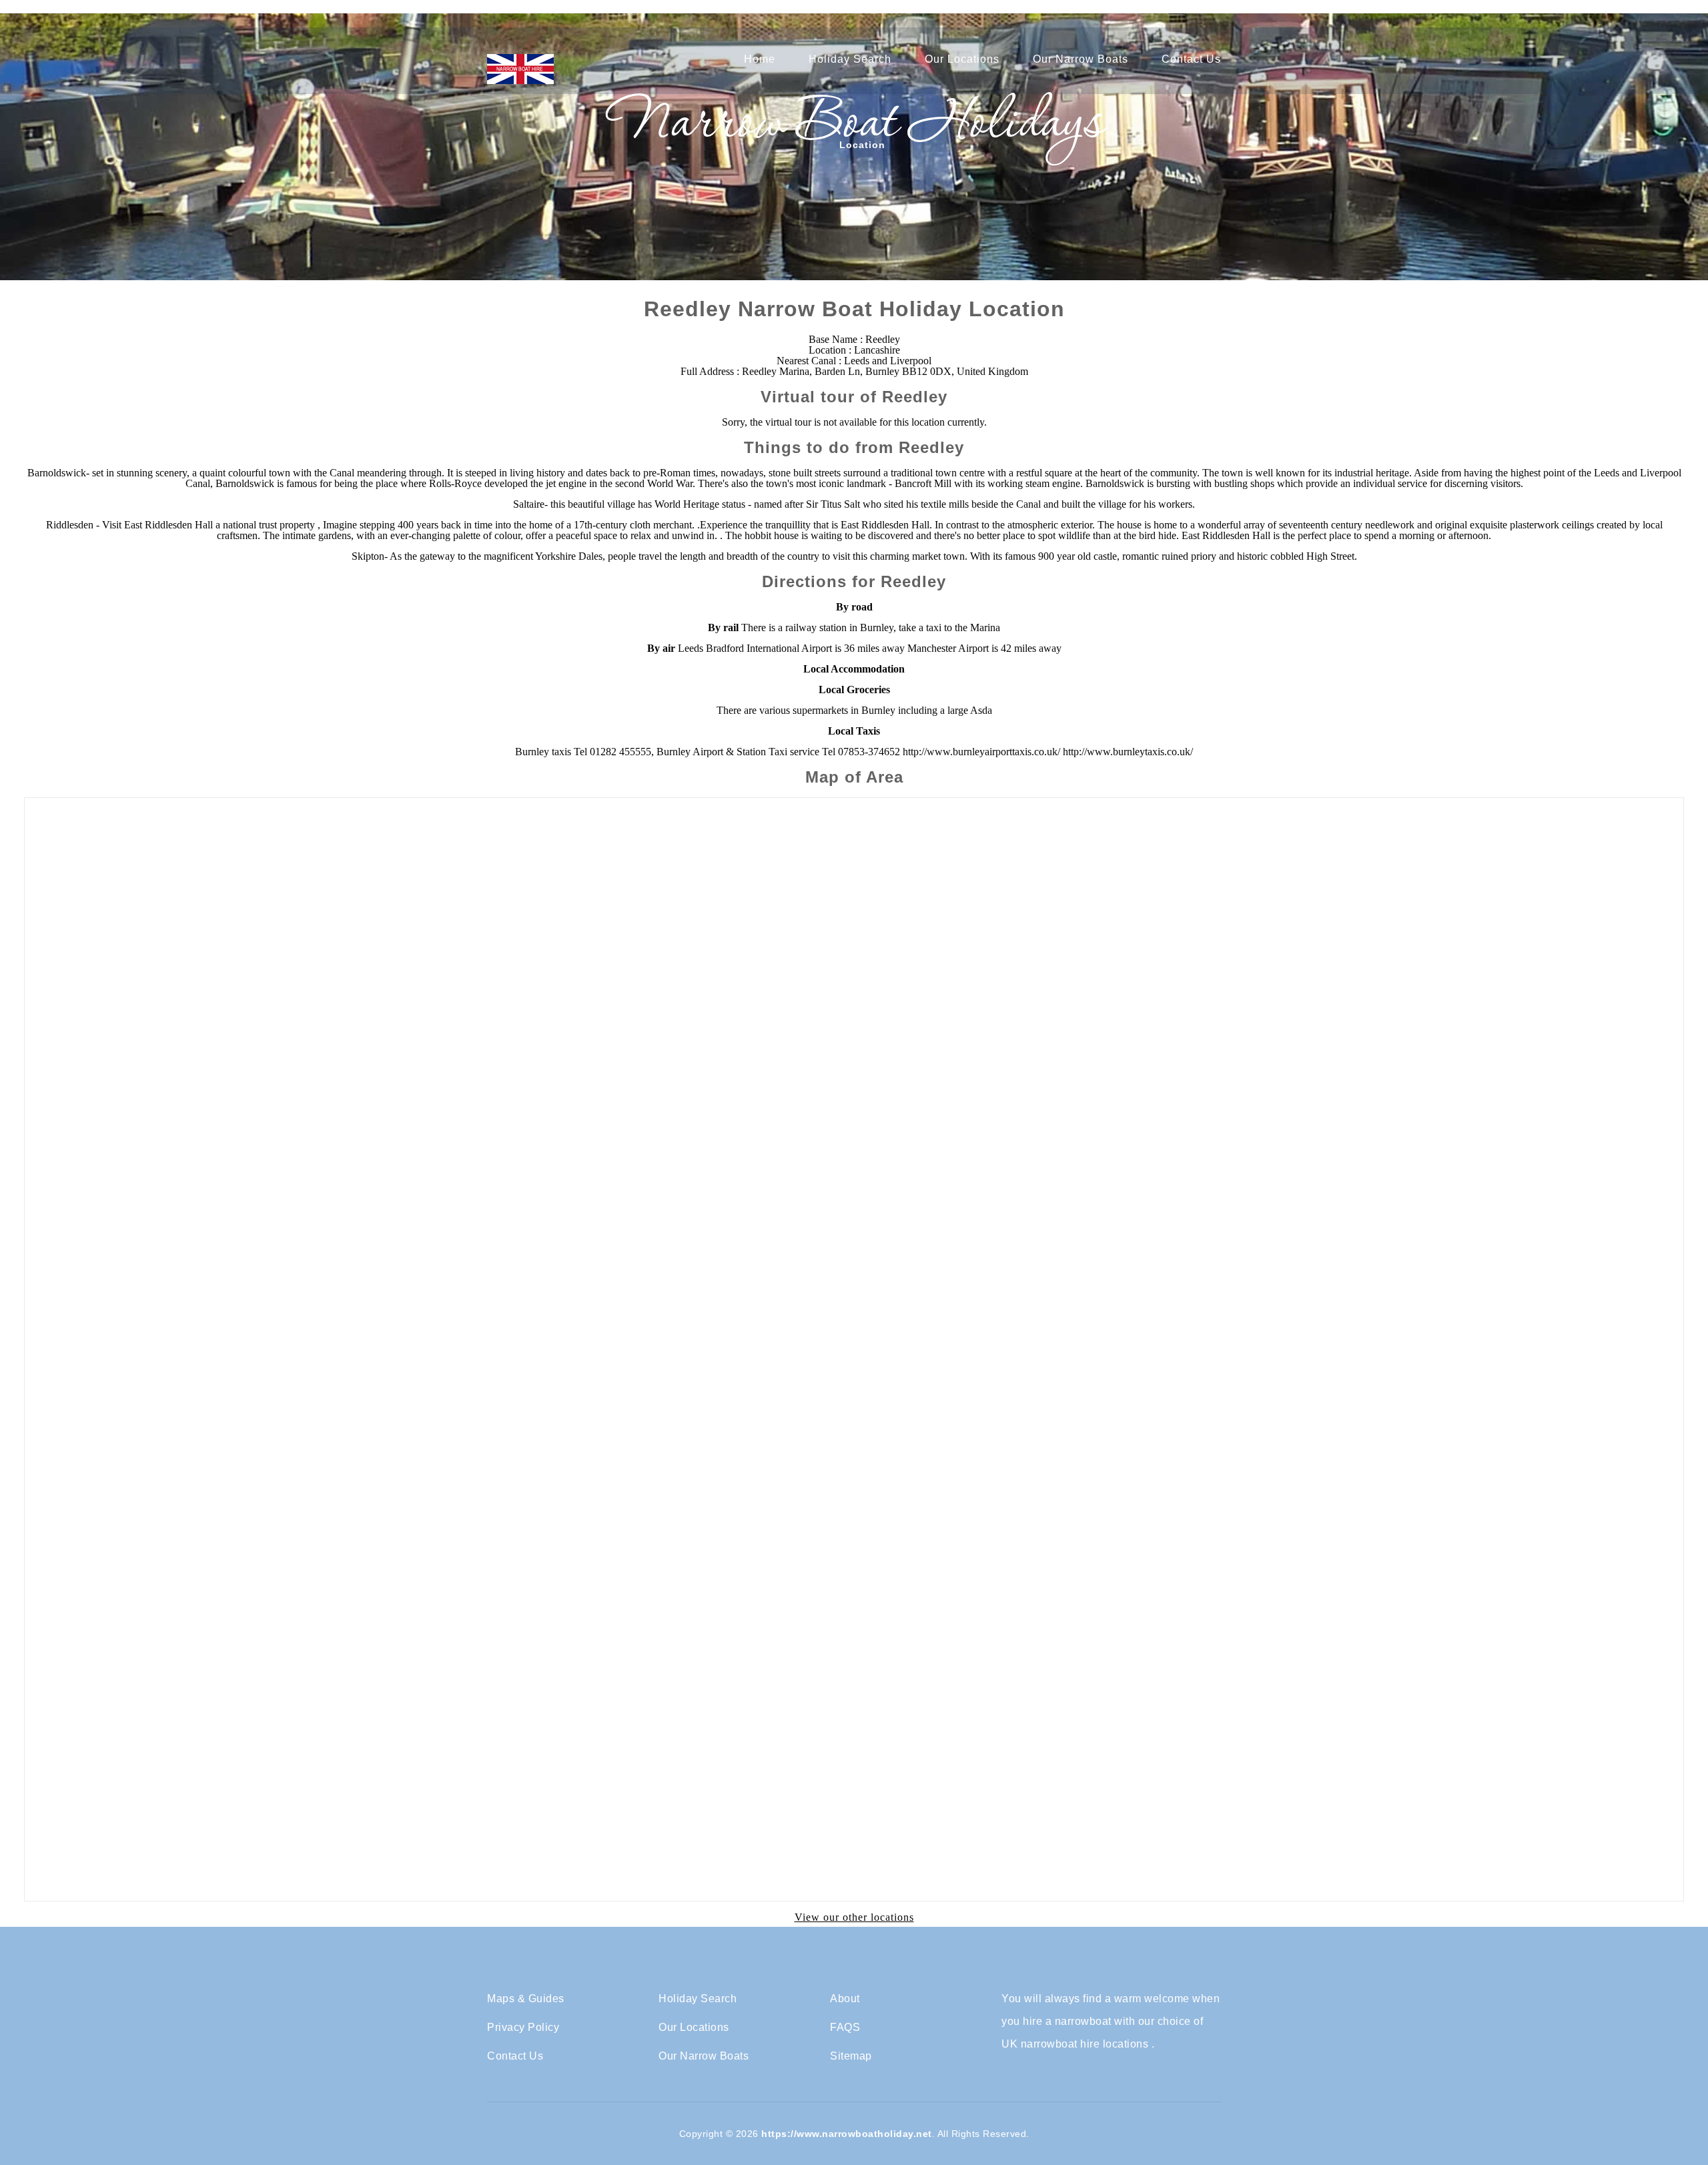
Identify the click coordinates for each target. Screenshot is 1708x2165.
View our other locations (854, 1917)
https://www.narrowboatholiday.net (847, 2134)
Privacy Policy (523, 2028)
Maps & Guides (526, 1999)
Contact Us (1191, 59)
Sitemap (851, 2056)
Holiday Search (850, 59)
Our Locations (962, 59)
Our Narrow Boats (1081, 59)
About (845, 1999)
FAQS (845, 2028)
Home (760, 59)
